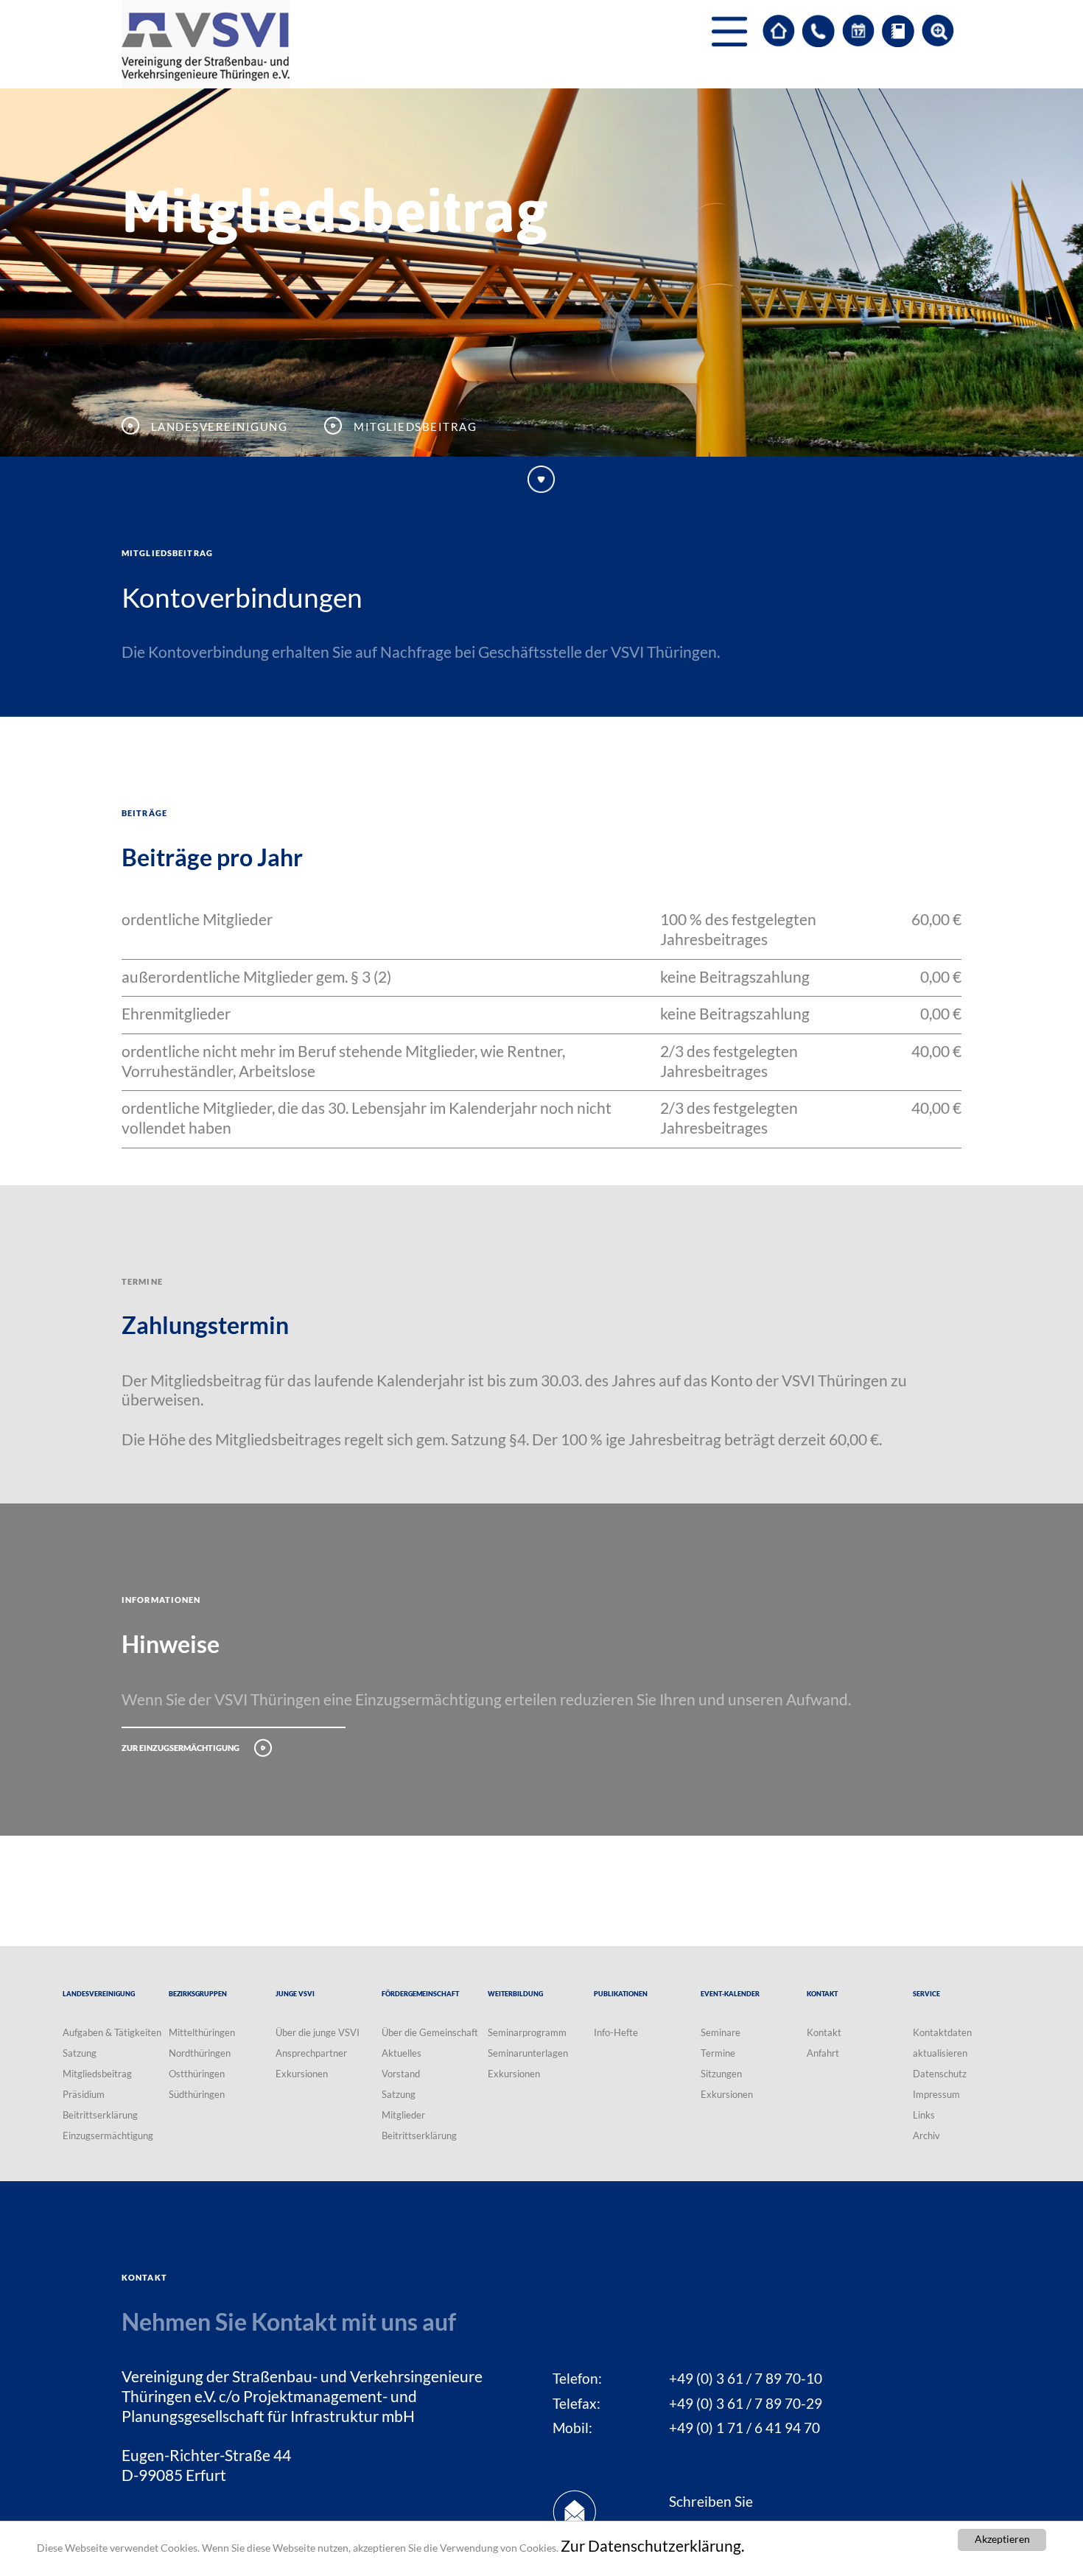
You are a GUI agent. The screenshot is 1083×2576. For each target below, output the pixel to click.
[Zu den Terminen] (858, 31)
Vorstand (401, 2074)
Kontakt (824, 2032)
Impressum (936, 2094)
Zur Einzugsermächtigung (180, 1746)
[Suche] (938, 31)
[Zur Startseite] (779, 31)
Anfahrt (823, 2053)
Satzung (80, 2053)
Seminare (721, 2032)
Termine (718, 2053)
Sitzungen (721, 2074)
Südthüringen (197, 2094)
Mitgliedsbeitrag (97, 2074)
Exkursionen (302, 2074)
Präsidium (84, 2094)
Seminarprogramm (527, 2032)
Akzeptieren (1002, 2539)
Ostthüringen (197, 2074)
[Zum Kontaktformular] (819, 31)
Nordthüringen (200, 2053)
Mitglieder (403, 2115)
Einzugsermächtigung (108, 2135)
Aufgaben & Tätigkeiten (112, 2032)
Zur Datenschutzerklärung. (652, 2546)
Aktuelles (402, 2053)
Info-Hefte (616, 2032)
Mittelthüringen (202, 2032)
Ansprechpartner (311, 2053)
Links (924, 2115)
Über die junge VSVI (318, 2032)
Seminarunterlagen (528, 2053)
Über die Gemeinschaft (430, 2032)
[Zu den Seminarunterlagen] (898, 31)
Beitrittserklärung (100, 2115)
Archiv (926, 2135)
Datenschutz (940, 2074)
